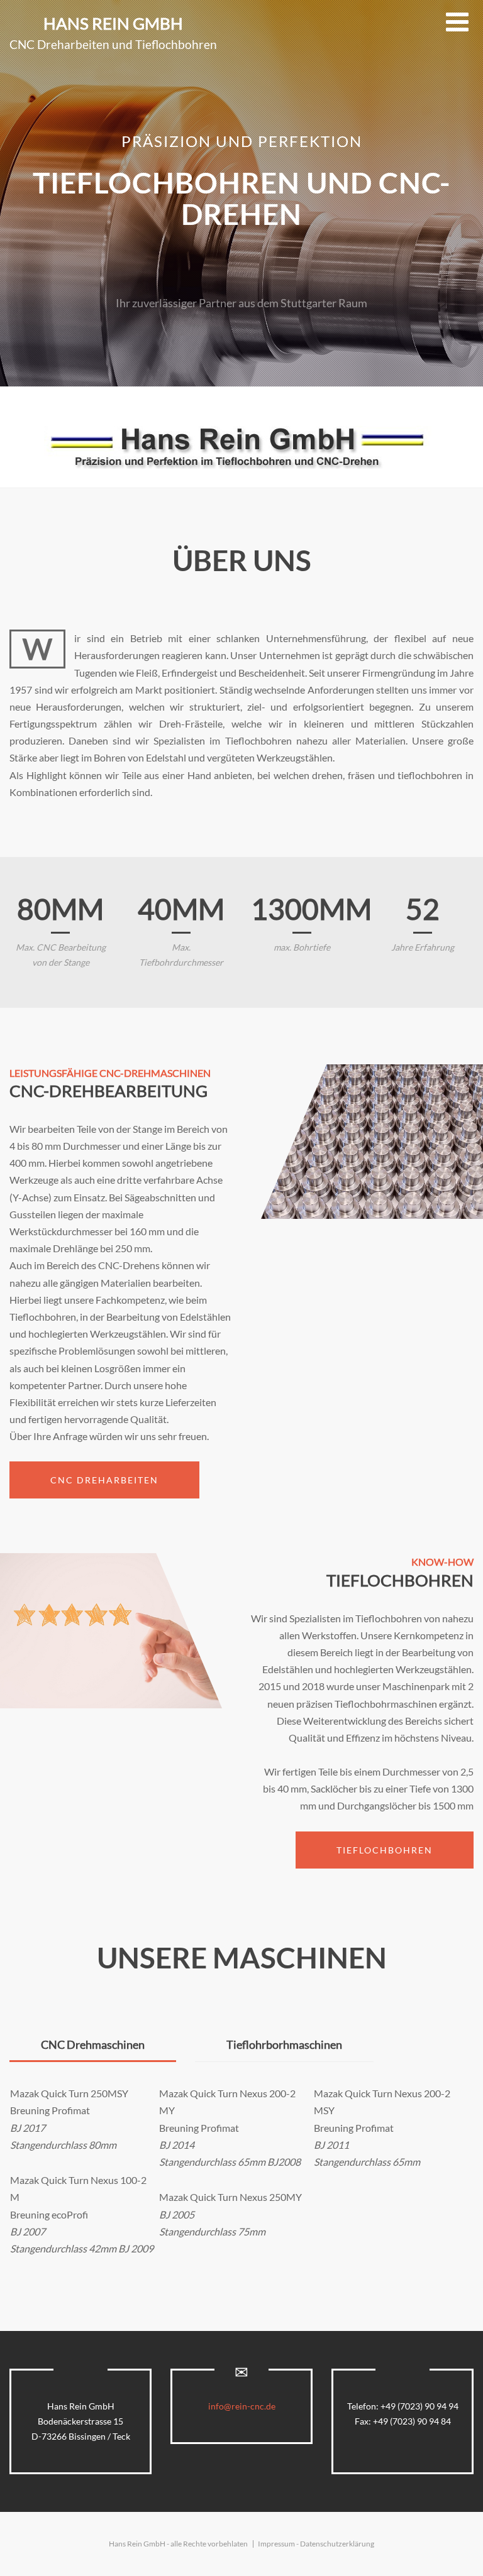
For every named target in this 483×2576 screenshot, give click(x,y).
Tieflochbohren (385, 1850)
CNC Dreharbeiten (104, 1480)
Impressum (276, 2544)
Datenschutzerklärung (337, 2544)
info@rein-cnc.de (242, 2406)
